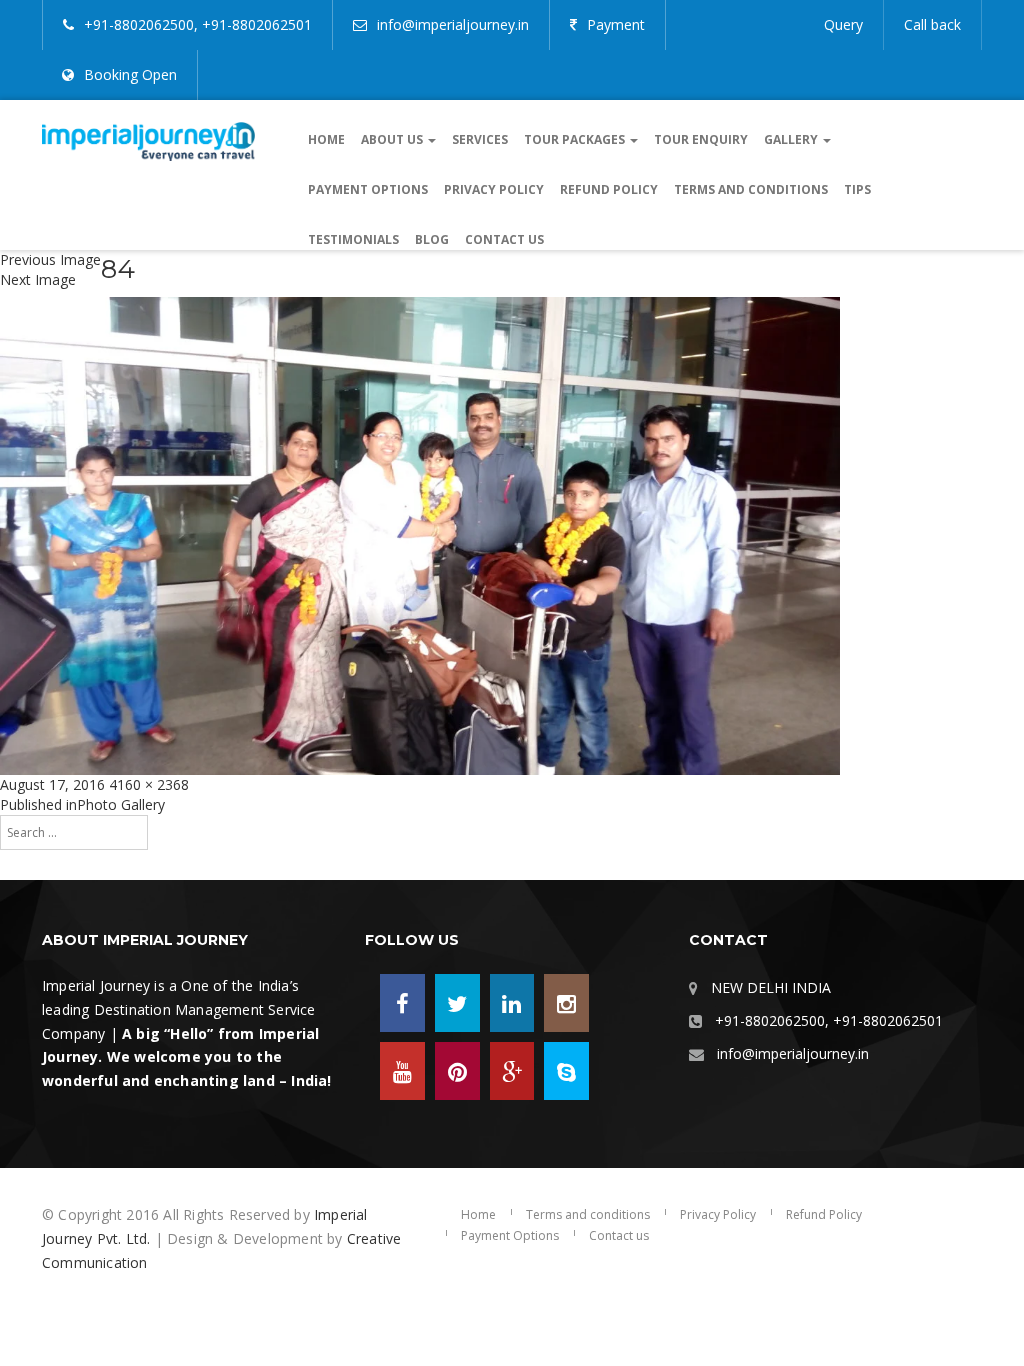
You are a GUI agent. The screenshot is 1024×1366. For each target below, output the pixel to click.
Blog (432, 239)
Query (843, 24)
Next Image (38, 279)
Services (480, 139)
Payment (616, 24)
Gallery (792, 139)
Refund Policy (609, 189)
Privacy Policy (494, 189)
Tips (857, 189)
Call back (932, 24)
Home (326, 139)
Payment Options (368, 189)
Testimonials (353, 239)
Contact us (504, 239)
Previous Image (50, 259)
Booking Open (130, 74)
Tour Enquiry (701, 139)
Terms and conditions (751, 189)
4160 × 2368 (149, 784)
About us (393, 139)
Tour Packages (576, 139)
